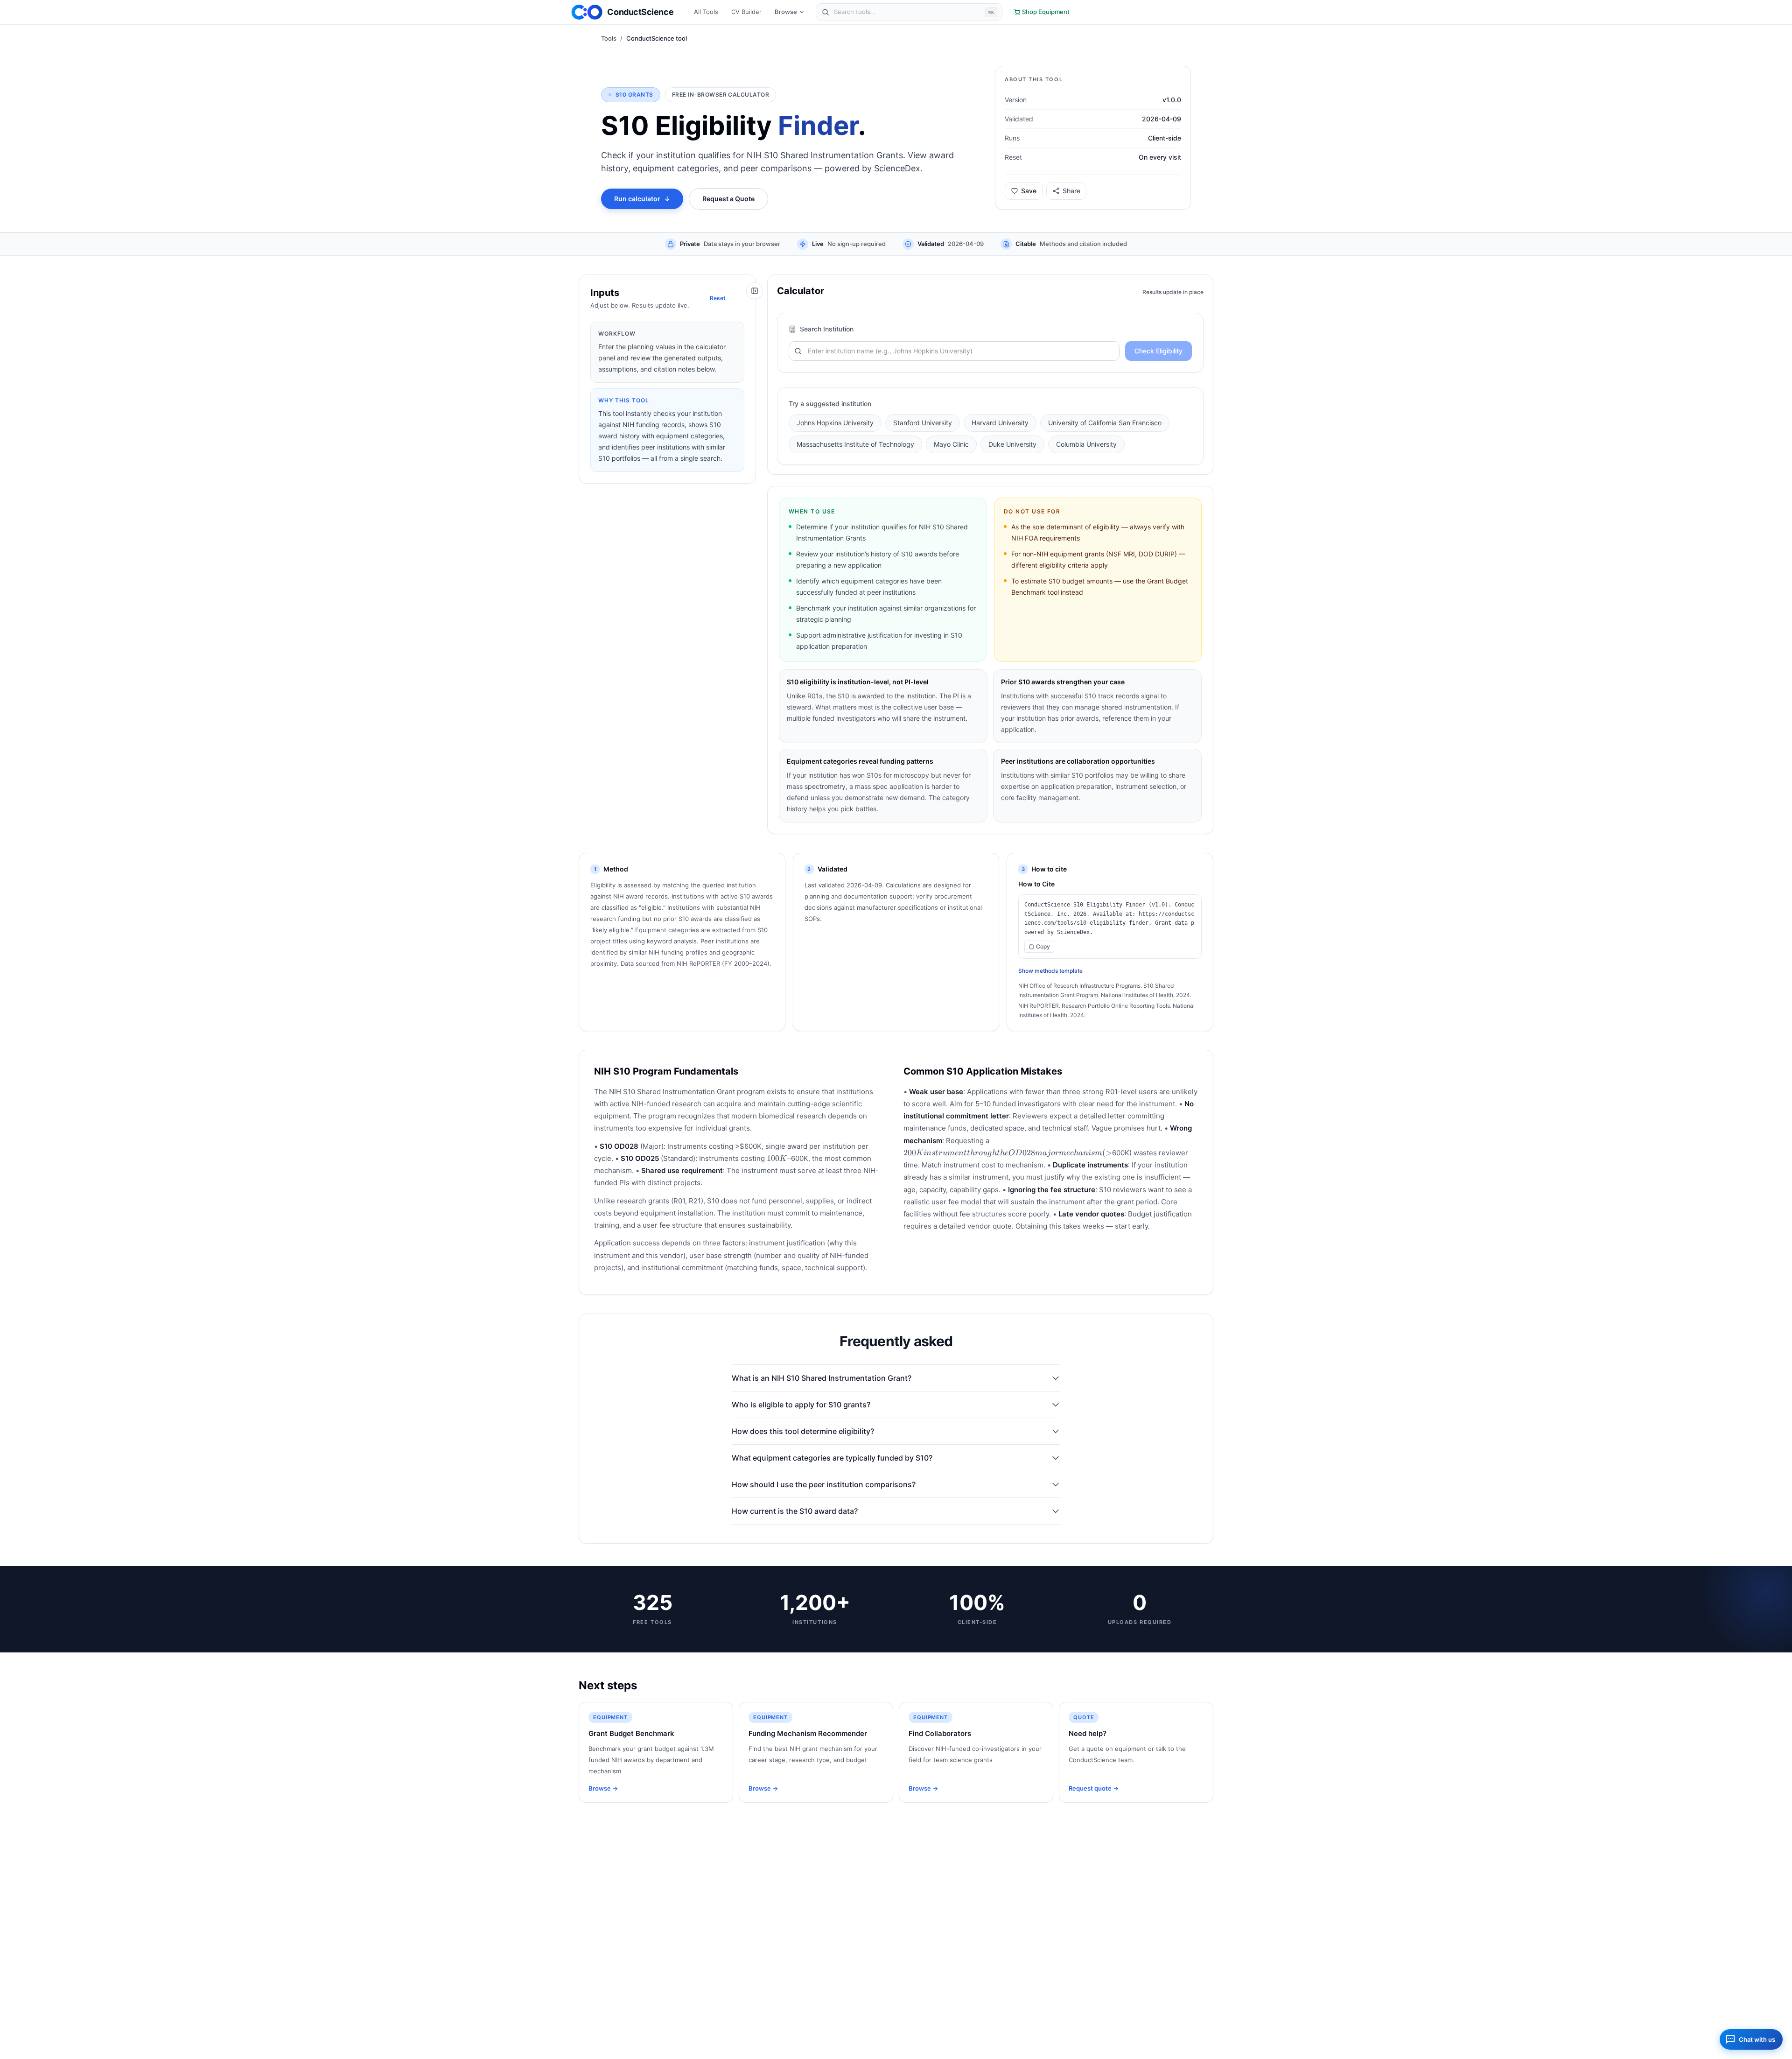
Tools (609, 38)
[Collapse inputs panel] (755, 291)
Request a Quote (728, 199)
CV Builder (746, 12)
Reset (718, 298)
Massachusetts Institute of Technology (855, 444)
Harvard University (1000, 423)
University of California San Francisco (1105, 423)
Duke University (1012, 444)
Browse (786, 12)
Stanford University (923, 423)
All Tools (706, 12)
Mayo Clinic (951, 444)
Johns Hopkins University (835, 423)
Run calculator (642, 199)
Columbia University (1086, 444)
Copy (1043, 946)
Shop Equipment (1046, 12)
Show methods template (1050, 971)
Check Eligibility (1158, 351)
